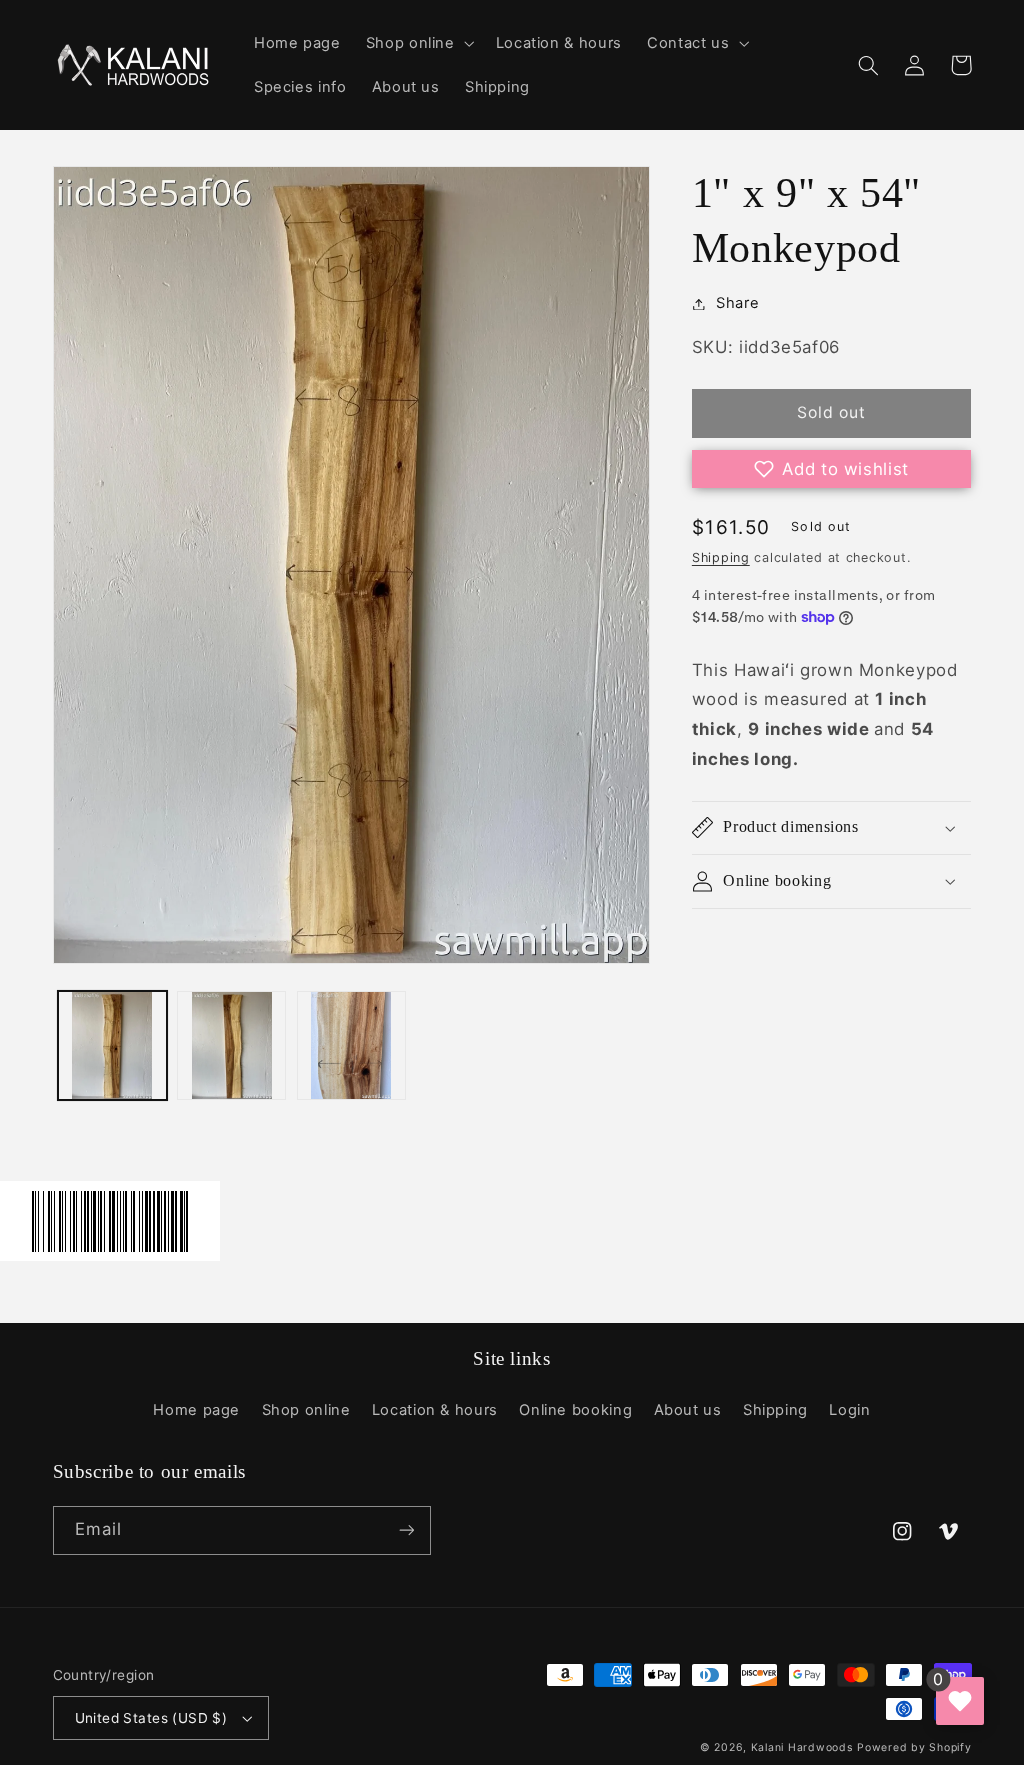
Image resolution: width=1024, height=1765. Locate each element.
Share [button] (737, 303)
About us (688, 1410)
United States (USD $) (151, 1718)
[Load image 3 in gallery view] (351, 1045)
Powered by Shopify (914, 1747)
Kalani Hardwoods (802, 1747)
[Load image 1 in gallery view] (112, 1045)
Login (849, 1410)
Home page (196, 1410)
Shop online (306, 1410)
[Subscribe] (406, 1530)
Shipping (721, 557)
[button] (418, 43)
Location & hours (435, 1410)
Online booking (575, 1410)
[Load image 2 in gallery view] (231, 1045)
